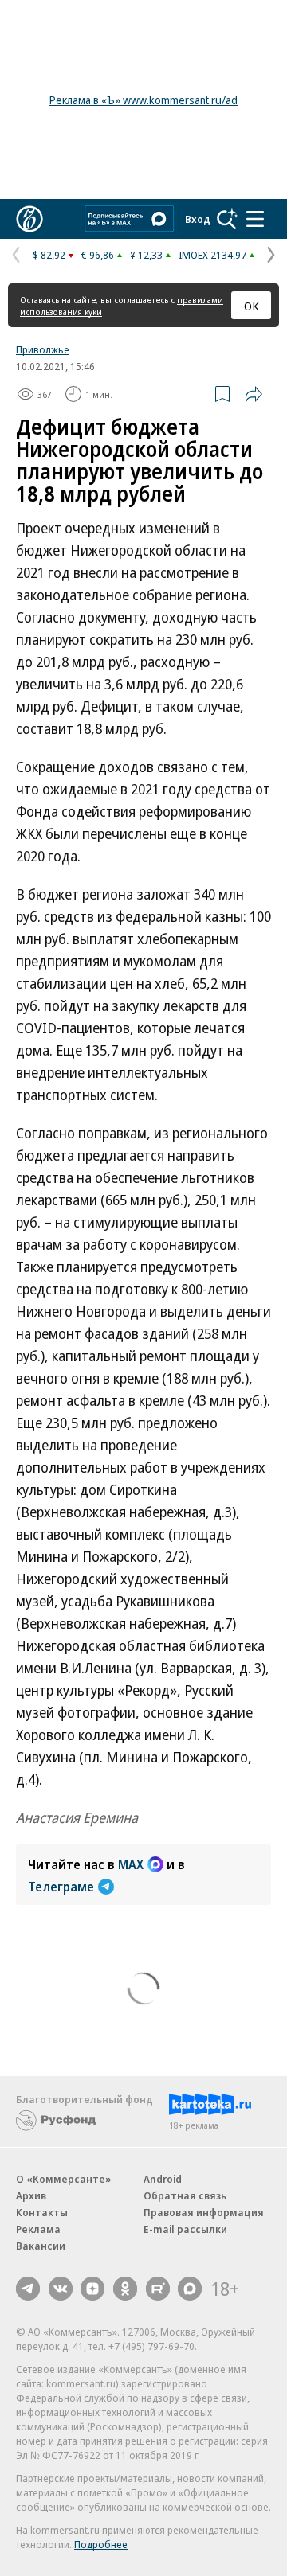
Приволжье (43, 349)
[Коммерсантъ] (29, 219)
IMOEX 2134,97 (212, 255)
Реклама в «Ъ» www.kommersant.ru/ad (143, 100)
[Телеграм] (28, 2289)
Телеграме (61, 1887)
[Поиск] (227, 219)
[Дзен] (92, 2289)
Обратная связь (185, 2195)
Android (163, 2179)
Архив (31, 2195)
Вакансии (41, 2246)
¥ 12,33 (146, 255)
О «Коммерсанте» (64, 2179)
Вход (198, 219)
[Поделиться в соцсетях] (254, 394)
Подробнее (101, 2544)
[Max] (190, 2289)
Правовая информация (204, 2212)
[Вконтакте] (61, 2289)
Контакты (42, 2212)
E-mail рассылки (185, 2229)
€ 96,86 (98, 255)
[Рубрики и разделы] (255, 219)
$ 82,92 (49, 255)
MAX (131, 1864)
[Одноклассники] (125, 2289)
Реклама (38, 2229)
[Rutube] (158, 2289)
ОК (252, 306)
